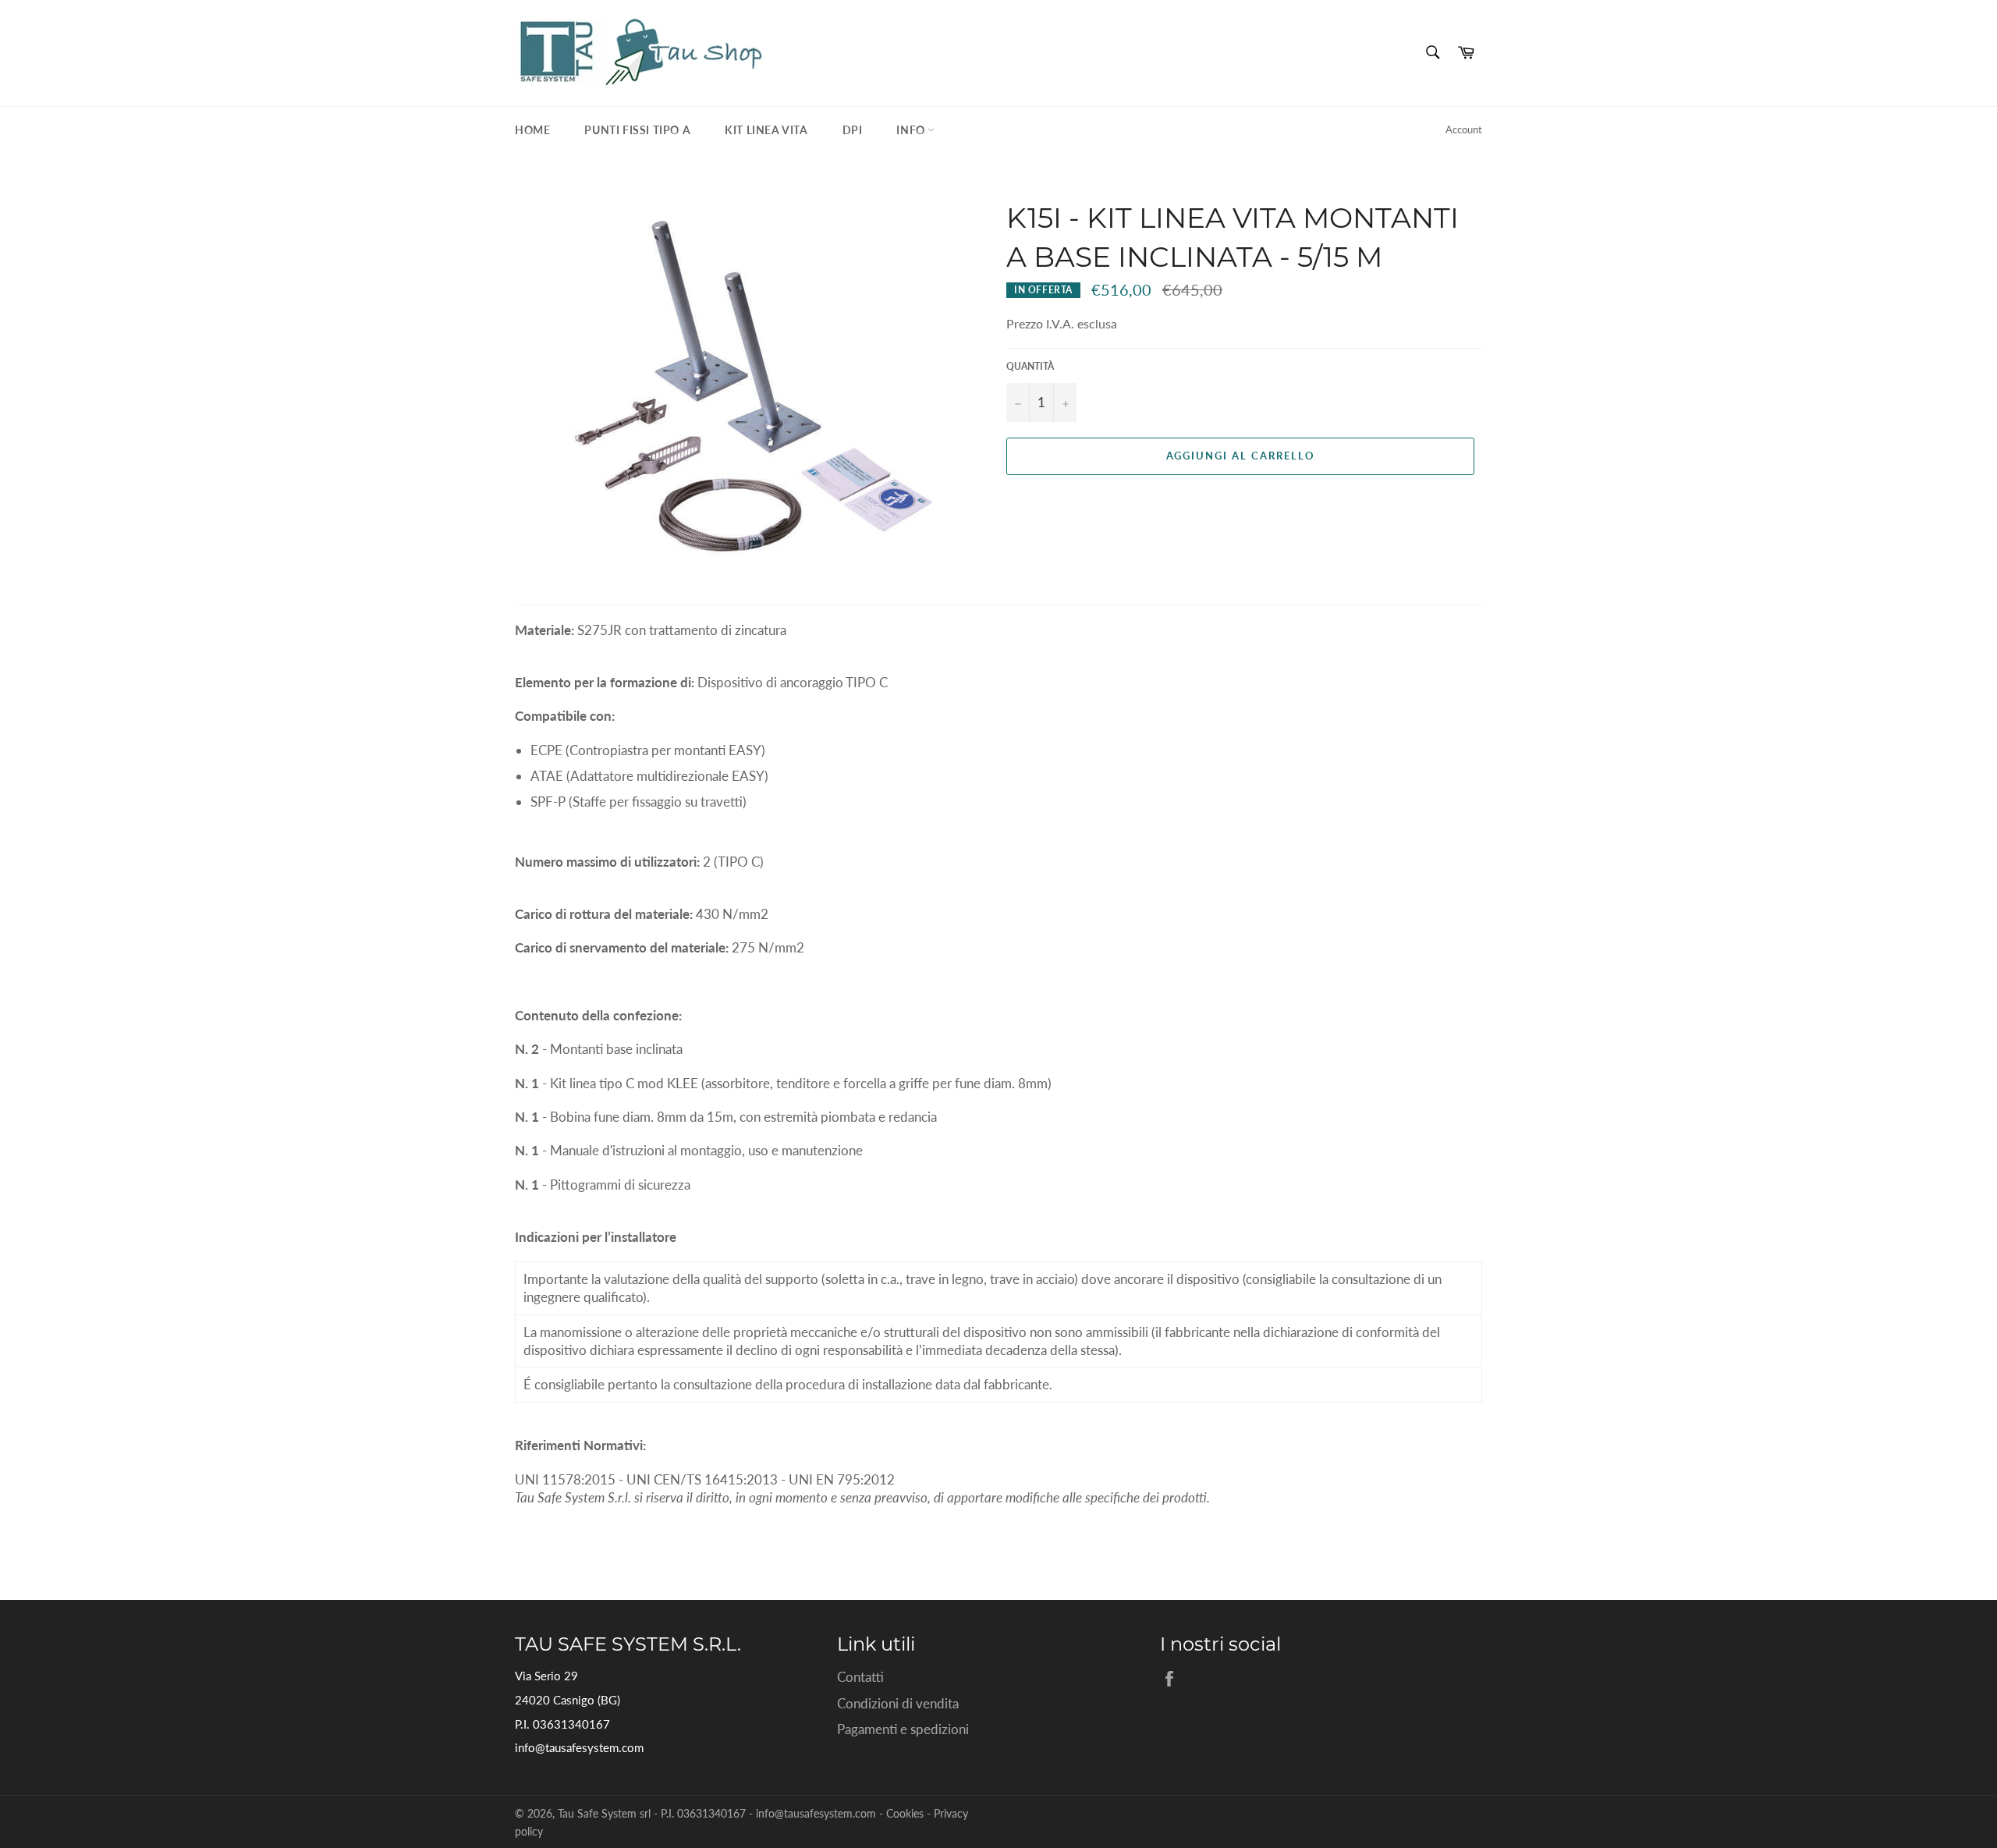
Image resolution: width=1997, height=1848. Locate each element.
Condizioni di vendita (898, 1703)
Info (912, 130)
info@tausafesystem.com (579, 1747)
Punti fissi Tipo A (637, 130)
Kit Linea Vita (766, 130)
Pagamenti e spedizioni (903, 1729)
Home (532, 130)
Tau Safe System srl (604, 1814)
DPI (853, 130)
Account (1464, 129)
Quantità (1030, 366)
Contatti (860, 1677)
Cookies (905, 1814)
